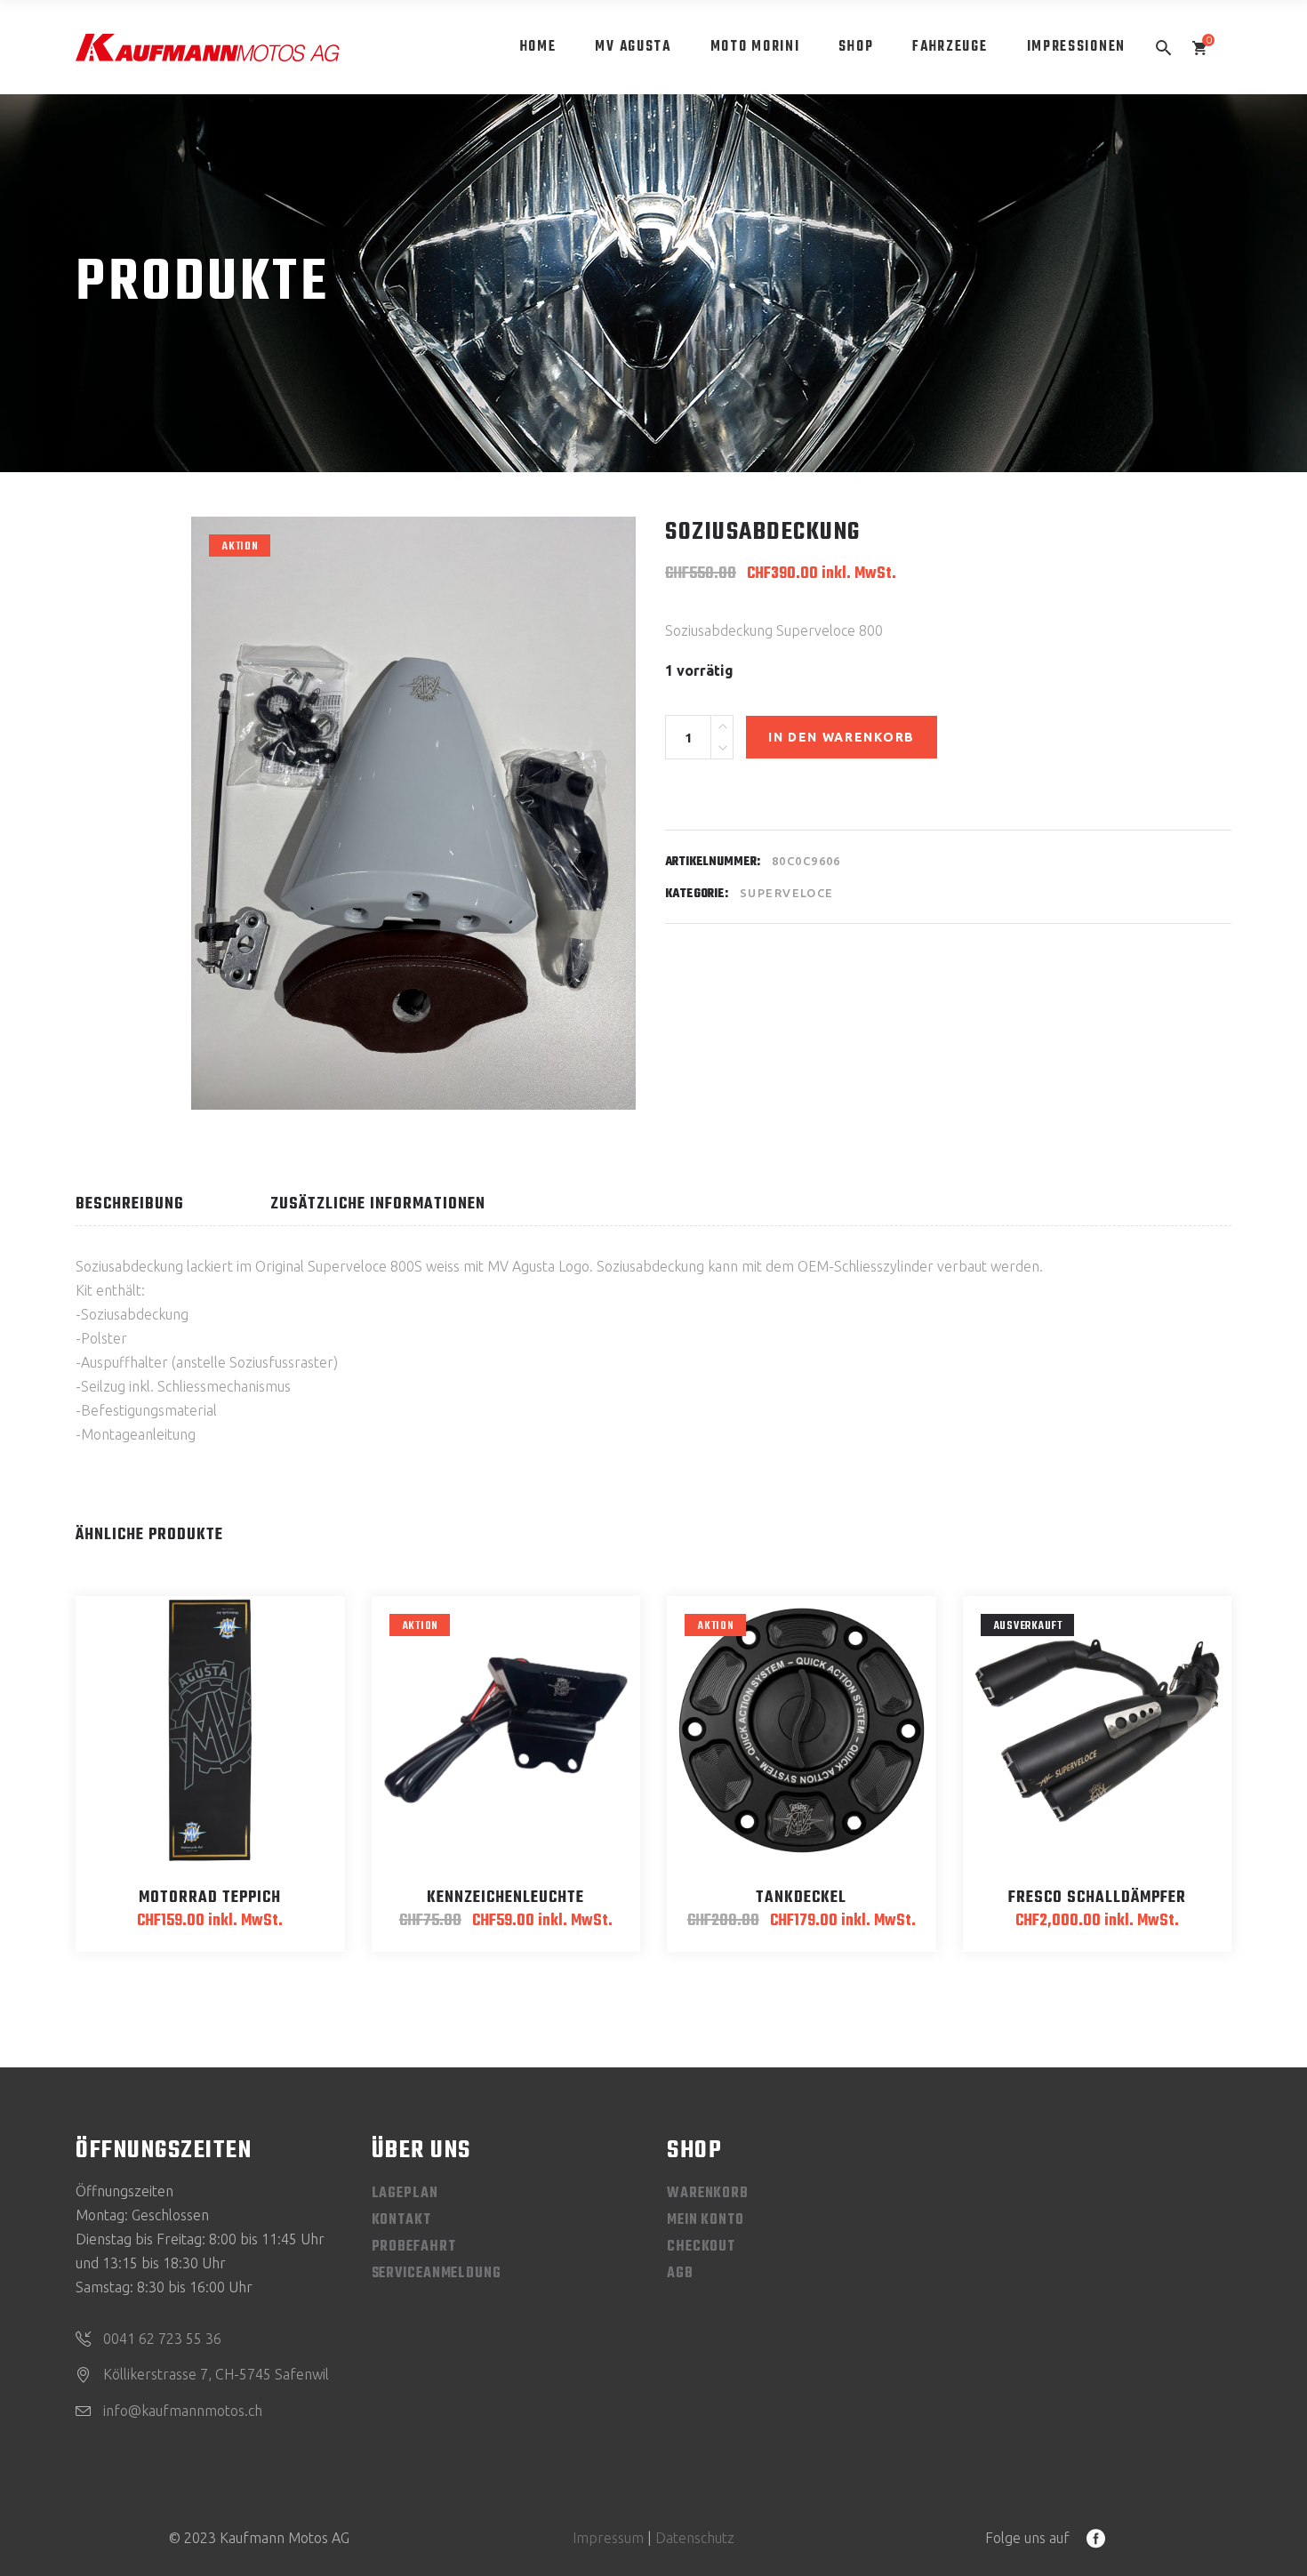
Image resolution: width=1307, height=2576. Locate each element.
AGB (680, 2274)
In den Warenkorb (842, 737)
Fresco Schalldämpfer (1097, 1898)
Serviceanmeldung (437, 2274)
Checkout (701, 2247)
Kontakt (401, 2220)
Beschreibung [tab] (130, 1204)
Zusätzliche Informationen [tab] (378, 1204)
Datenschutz (695, 2538)
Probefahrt (414, 2247)
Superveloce (787, 893)
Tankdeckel (801, 1898)
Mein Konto (706, 2220)
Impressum (608, 2538)
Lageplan (405, 2194)
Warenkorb (708, 2194)
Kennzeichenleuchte (505, 1898)
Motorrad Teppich (210, 1898)
